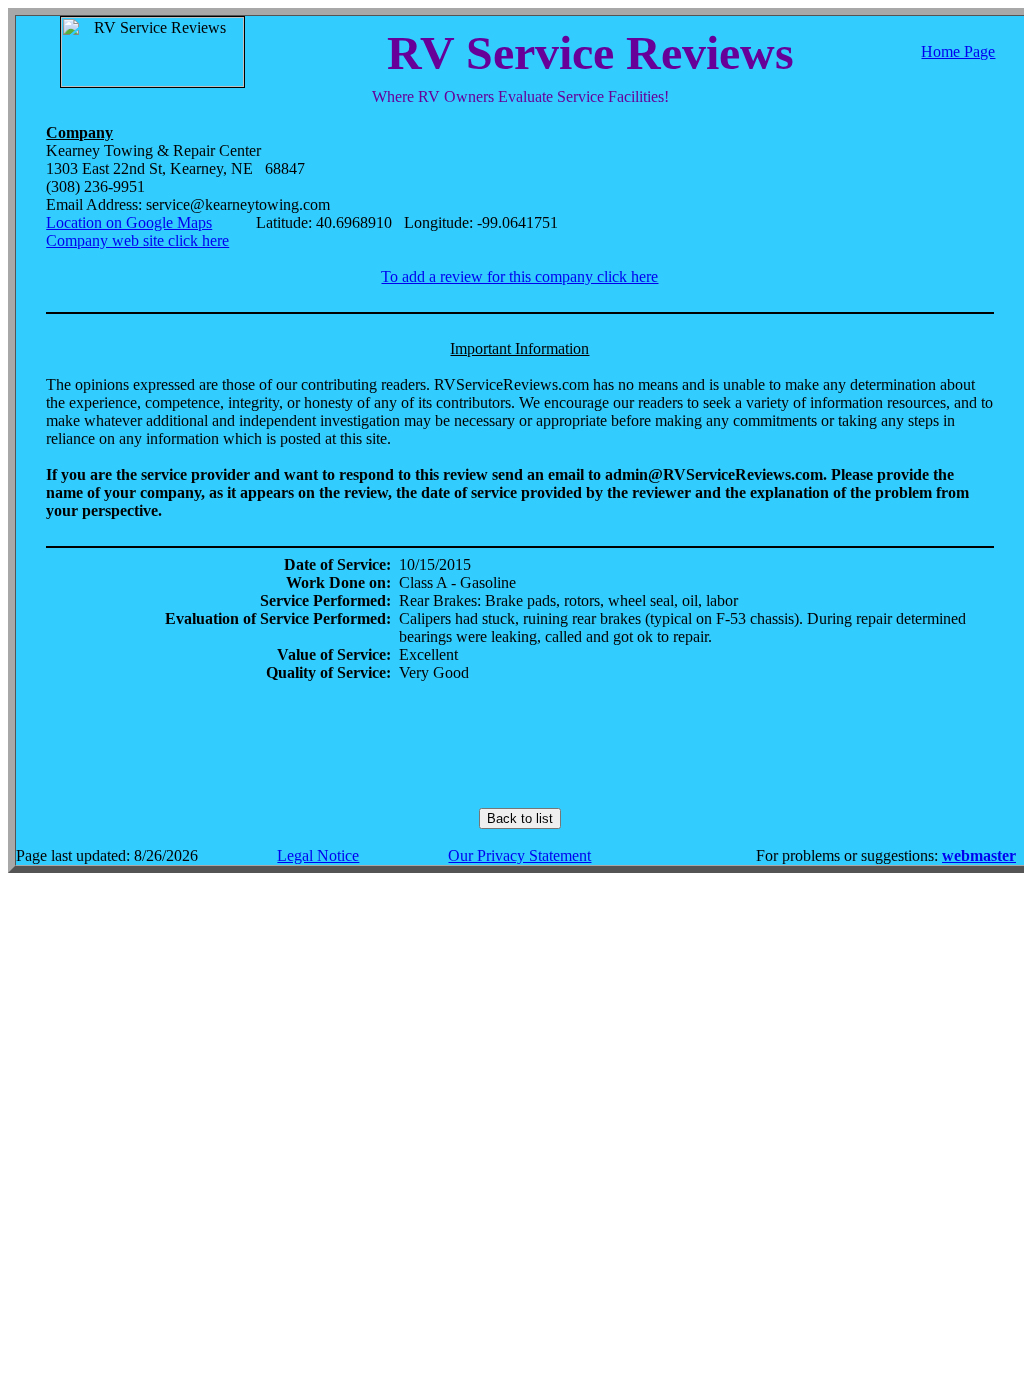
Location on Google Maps (129, 222)
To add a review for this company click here (519, 276)
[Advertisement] (520, 745)
